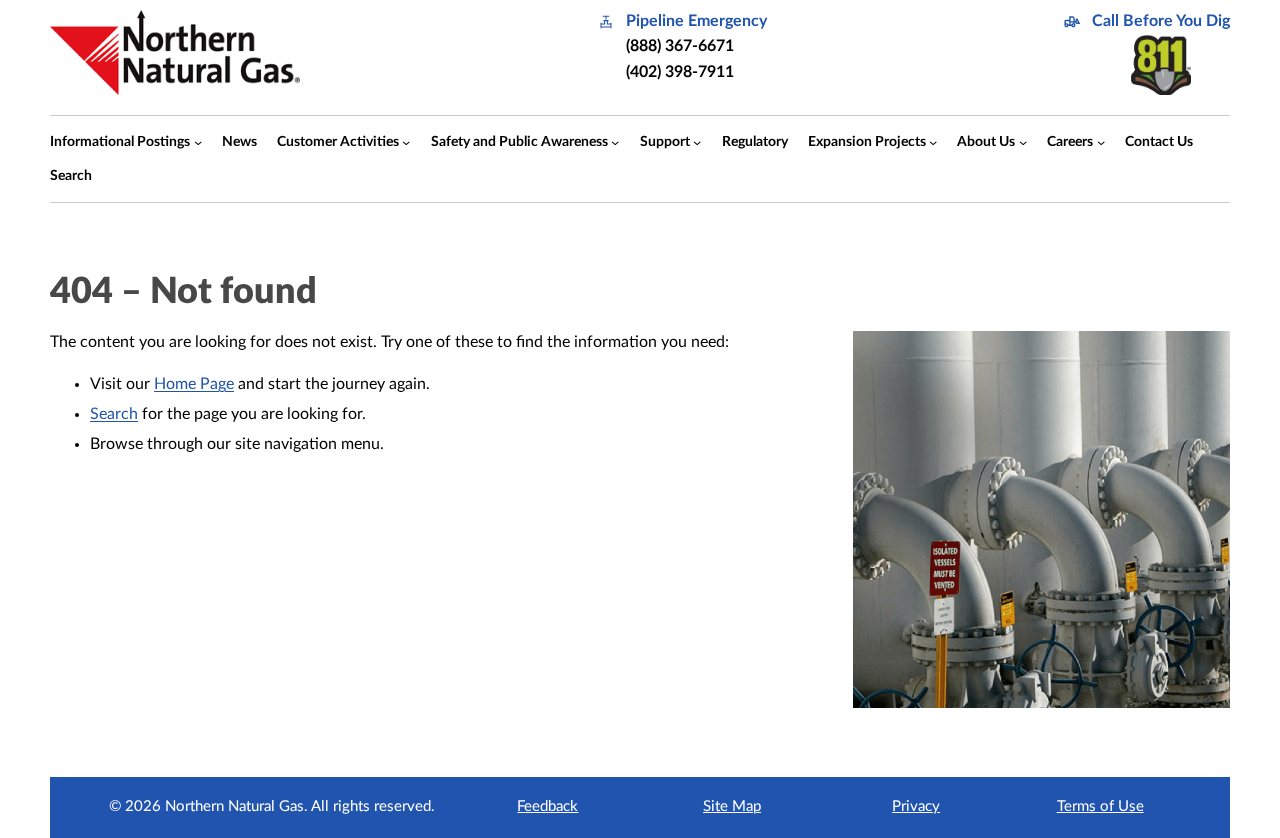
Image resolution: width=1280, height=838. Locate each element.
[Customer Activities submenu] (406, 141)
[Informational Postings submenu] (198, 141)
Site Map (732, 806)
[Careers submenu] (1101, 141)
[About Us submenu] (1023, 141)
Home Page (194, 384)
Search (114, 414)
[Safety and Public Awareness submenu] (615, 141)
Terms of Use (1100, 806)
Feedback (547, 806)
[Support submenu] (697, 141)
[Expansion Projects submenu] (933, 141)
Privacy (916, 806)
